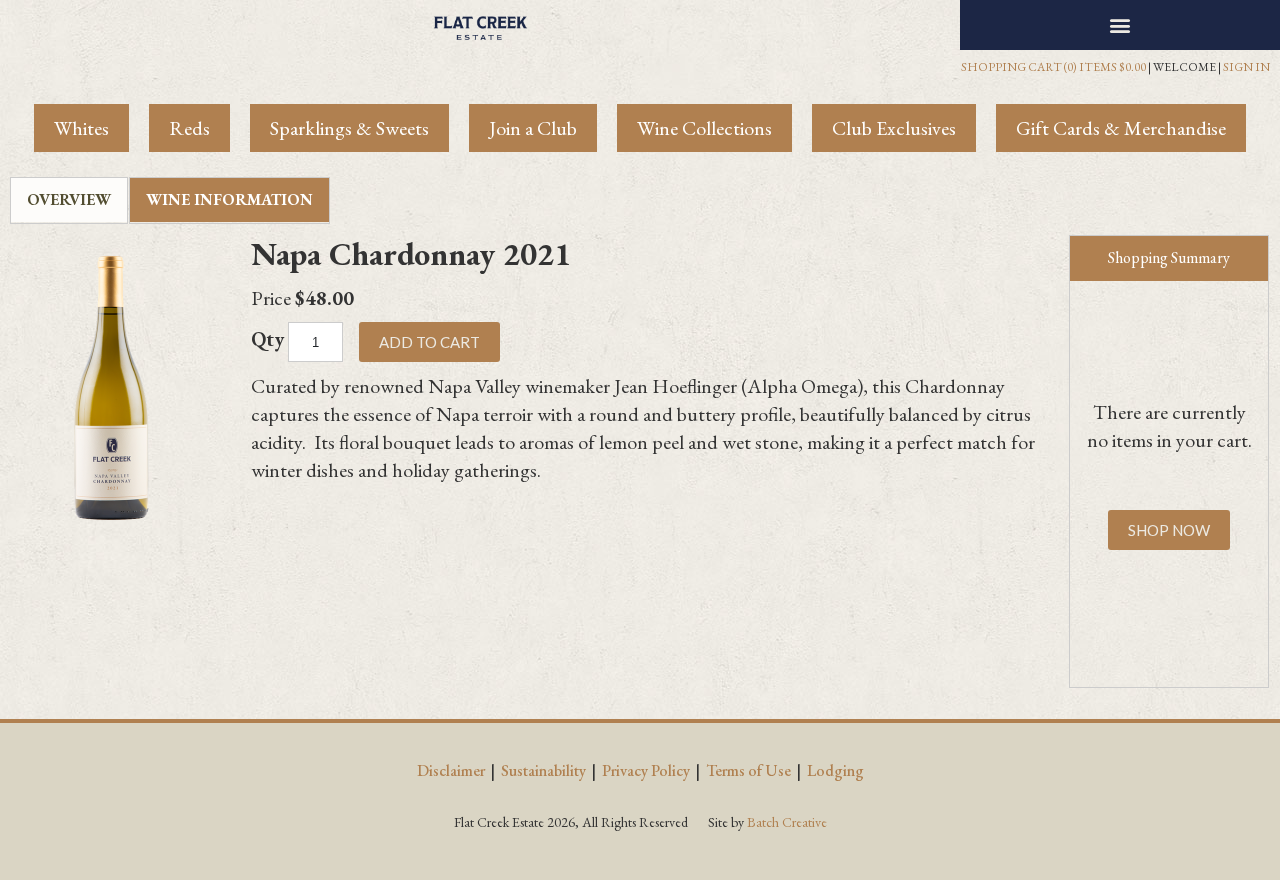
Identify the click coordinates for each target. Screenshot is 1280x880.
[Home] (480, 25)
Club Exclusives (894, 128)
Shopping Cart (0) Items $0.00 (1053, 67)
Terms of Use (748, 770)
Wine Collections (704, 128)
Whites (81, 128)
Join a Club (533, 128)
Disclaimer (451, 770)
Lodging (835, 770)
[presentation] (69, 200)
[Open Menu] (1120, 25)
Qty (267, 339)
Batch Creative (787, 822)
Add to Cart (429, 342)
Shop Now (1169, 530)
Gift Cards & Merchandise (1121, 128)
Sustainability (543, 770)
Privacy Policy (646, 770)
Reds (189, 128)
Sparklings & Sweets (349, 128)
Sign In (1246, 67)
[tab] (69, 200)
